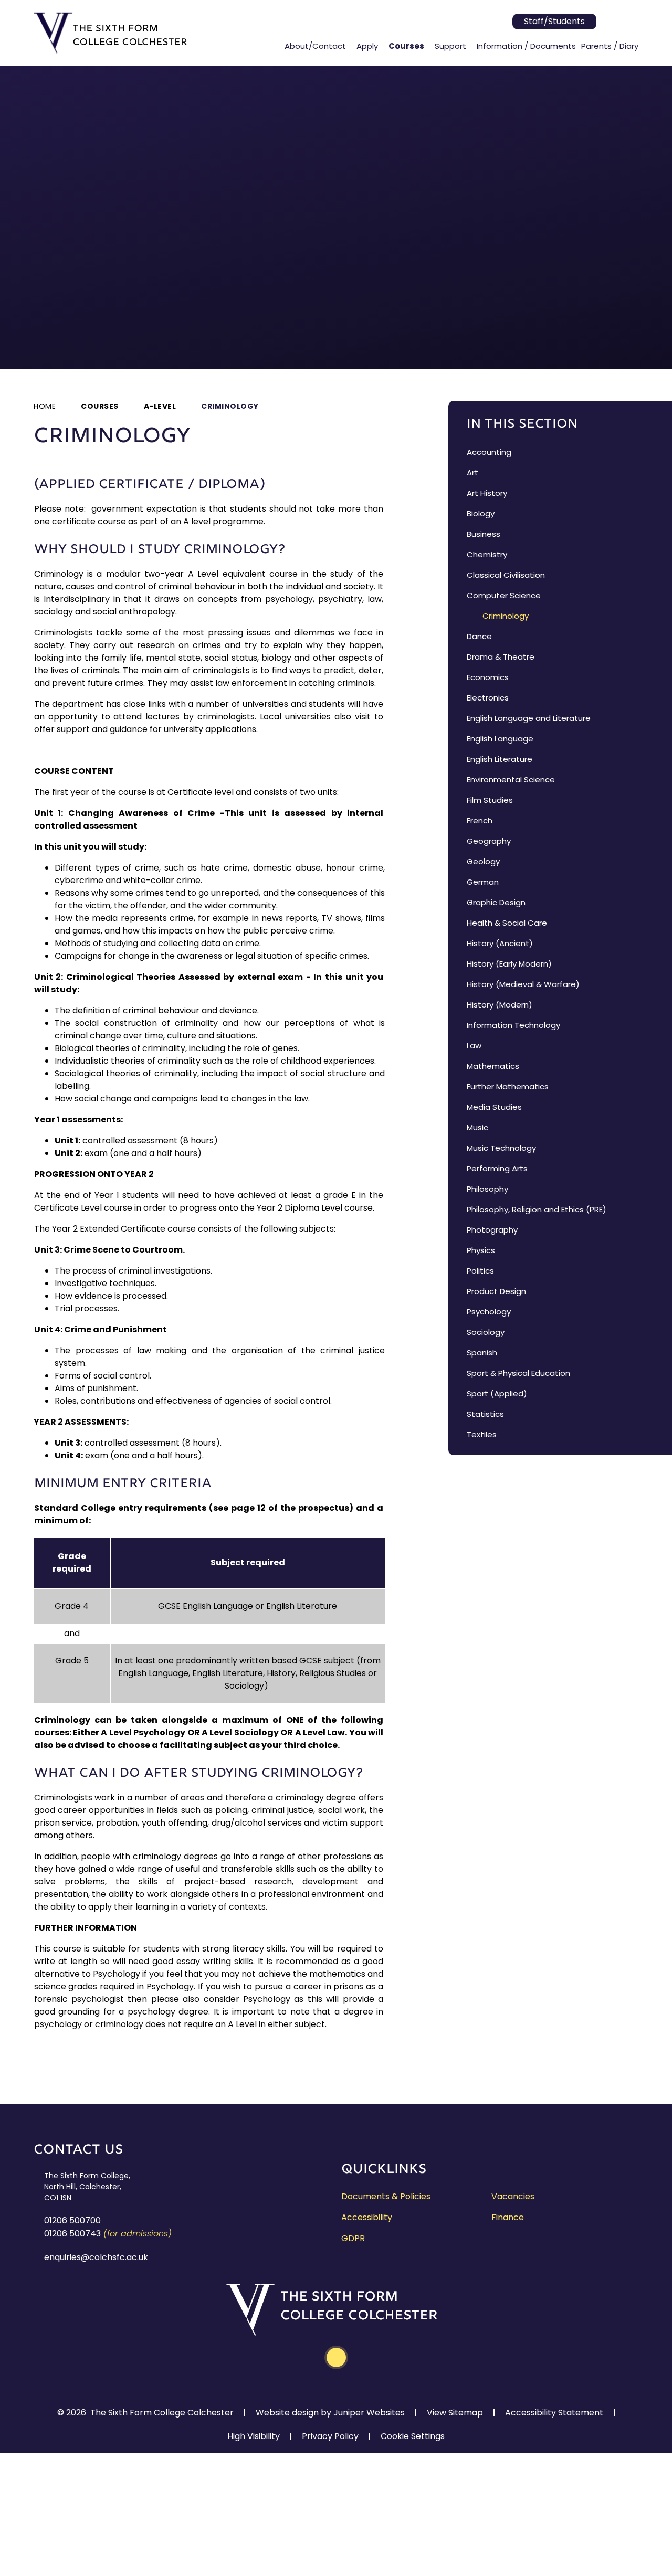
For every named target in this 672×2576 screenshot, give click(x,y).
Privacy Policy (330, 2436)
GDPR (353, 2238)
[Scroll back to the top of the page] (336, 2357)
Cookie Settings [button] (413, 2436)
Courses (100, 406)
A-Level (160, 406)
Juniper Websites (369, 2413)
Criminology (230, 406)
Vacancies (513, 2196)
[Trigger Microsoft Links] (610, 22)
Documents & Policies (386, 2196)
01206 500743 (72, 2234)
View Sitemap (455, 2413)
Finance (508, 2217)
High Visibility (254, 2436)
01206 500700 (72, 2220)
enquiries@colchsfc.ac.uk (96, 2257)
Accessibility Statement (554, 2413)
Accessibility (367, 2217)
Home (45, 406)
